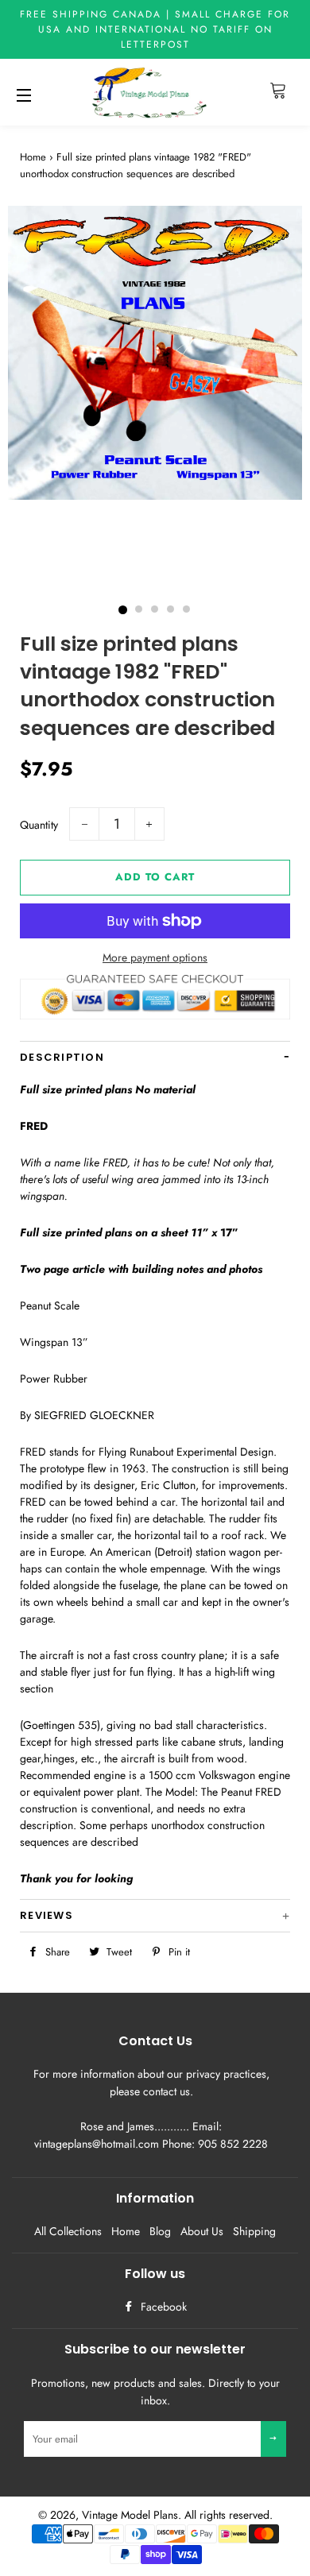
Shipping (254, 2231)
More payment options (155, 957)
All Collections (68, 2231)
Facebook (162, 2307)
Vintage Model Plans (130, 2515)
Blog (160, 2231)
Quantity (39, 825)
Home (33, 157)
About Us (202, 2231)
